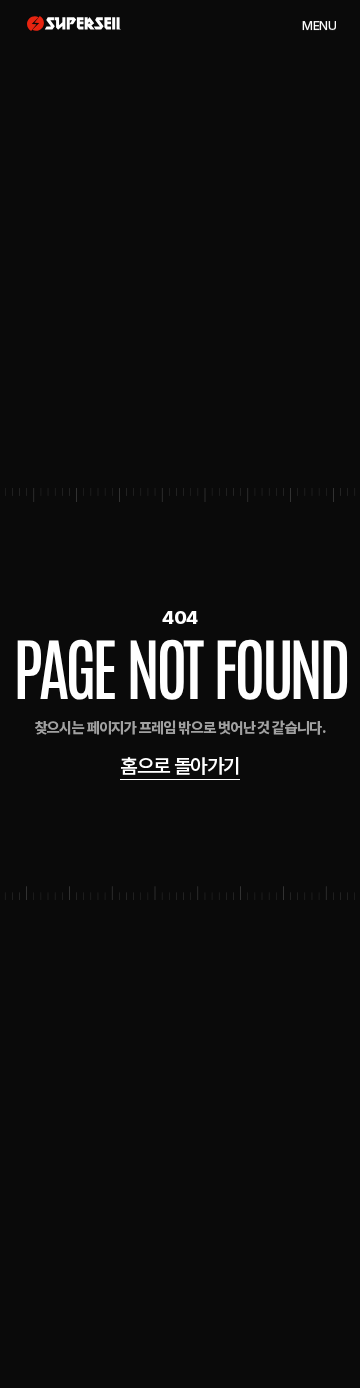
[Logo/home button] (74, 23)
